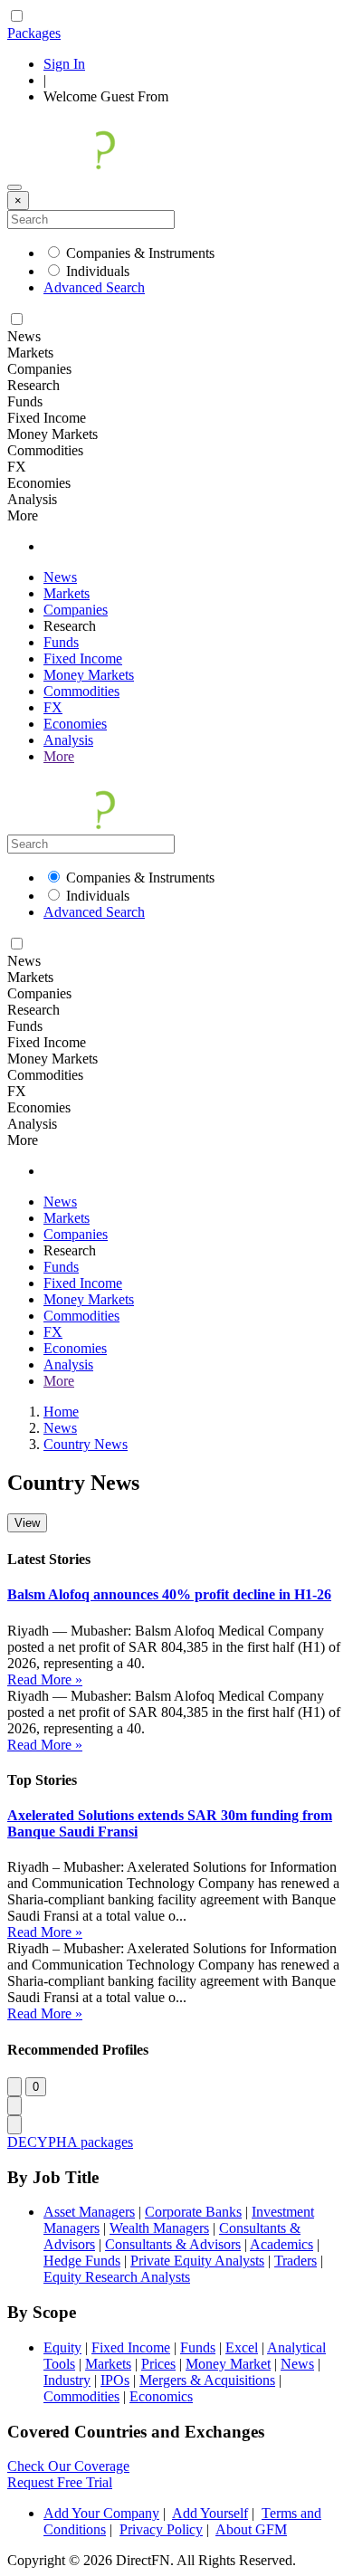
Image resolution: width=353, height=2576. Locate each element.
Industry (67, 2380)
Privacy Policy (161, 2529)
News (60, 577)
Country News (86, 1444)
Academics (281, 2244)
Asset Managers (89, 2212)
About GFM (251, 2529)
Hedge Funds (82, 2261)
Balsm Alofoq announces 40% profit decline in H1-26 (169, 1594)
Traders (296, 2261)
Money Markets (89, 675)
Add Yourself (210, 2513)
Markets (67, 593)
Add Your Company (101, 2513)
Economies (75, 724)
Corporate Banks (193, 2212)
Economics (161, 2396)
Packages (34, 33)
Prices (158, 2364)
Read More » (45, 1679)
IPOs (115, 2380)
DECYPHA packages (70, 2142)
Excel (242, 2347)
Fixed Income (83, 658)
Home (61, 1412)
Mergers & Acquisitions (207, 2380)
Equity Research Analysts (117, 2277)
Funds (61, 642)
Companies (76, 610)
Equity (62, 2347)
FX (53, 707)
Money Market (228, 2364)
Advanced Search (94, 287)
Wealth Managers (159, 2228)
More (59, 756)
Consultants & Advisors (173, 2244)
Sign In (64, 64)
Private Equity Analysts (197, 2261)
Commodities (81, 691)
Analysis (68, 740)
